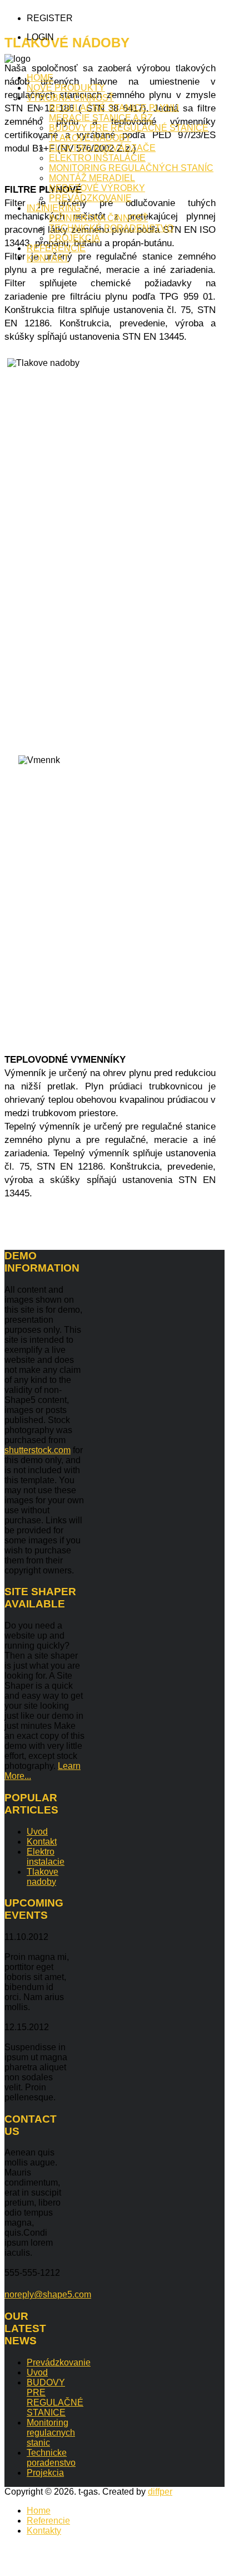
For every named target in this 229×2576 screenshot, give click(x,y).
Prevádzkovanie (59, 2362)
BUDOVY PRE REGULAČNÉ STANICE (129, 128)
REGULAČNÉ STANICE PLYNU (114, 108)
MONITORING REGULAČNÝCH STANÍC (131, 168)
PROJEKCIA (74, 238)
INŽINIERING (54, 208)
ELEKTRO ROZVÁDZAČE (102, 148)
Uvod (37, 1832)
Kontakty (44, 2531)
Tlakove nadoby (43, 1877)
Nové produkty (66, 88)
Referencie (56, 248)
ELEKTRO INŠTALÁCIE (97, 158)
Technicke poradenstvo (51, 2458)
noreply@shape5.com (48, 2294)
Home (40, 78)
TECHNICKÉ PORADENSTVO (111, 228)
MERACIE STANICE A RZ (101, 118)
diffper (160, 2492)
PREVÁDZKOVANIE (90, 198)
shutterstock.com (38, 1450)
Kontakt (48, 258)
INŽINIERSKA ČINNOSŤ (98, 218)
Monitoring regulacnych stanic (51, 2433)
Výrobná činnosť (70, 98)
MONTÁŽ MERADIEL (92, 178)
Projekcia (45, 2473)
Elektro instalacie (46, 1857)
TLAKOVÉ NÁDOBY (90, 138)
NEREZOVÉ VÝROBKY (97, 188)
